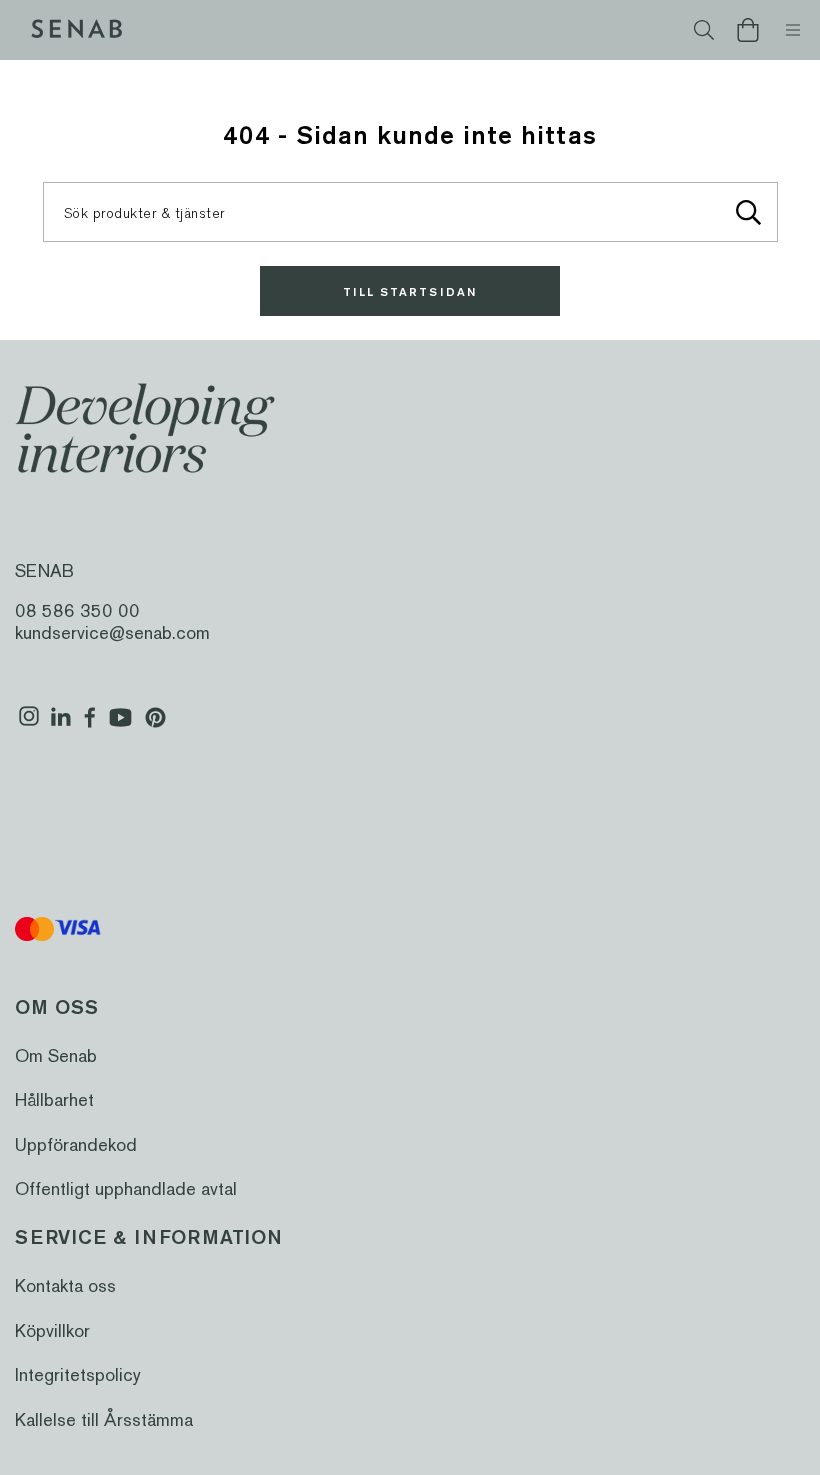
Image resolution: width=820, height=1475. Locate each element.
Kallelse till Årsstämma (104, 1419)
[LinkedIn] (60, 725)
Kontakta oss (65, 1285)
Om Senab (56, 1055)
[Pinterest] (155, 725)
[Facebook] (90, 725)
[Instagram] (29, 725)
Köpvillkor (52, 1330)
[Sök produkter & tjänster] (749, 212)
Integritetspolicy (78, 1374)
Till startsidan (410, 291)
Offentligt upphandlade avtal (126, 1188)
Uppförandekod (76, 1144)
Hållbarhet (54, 1099)
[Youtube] (120, 725)
